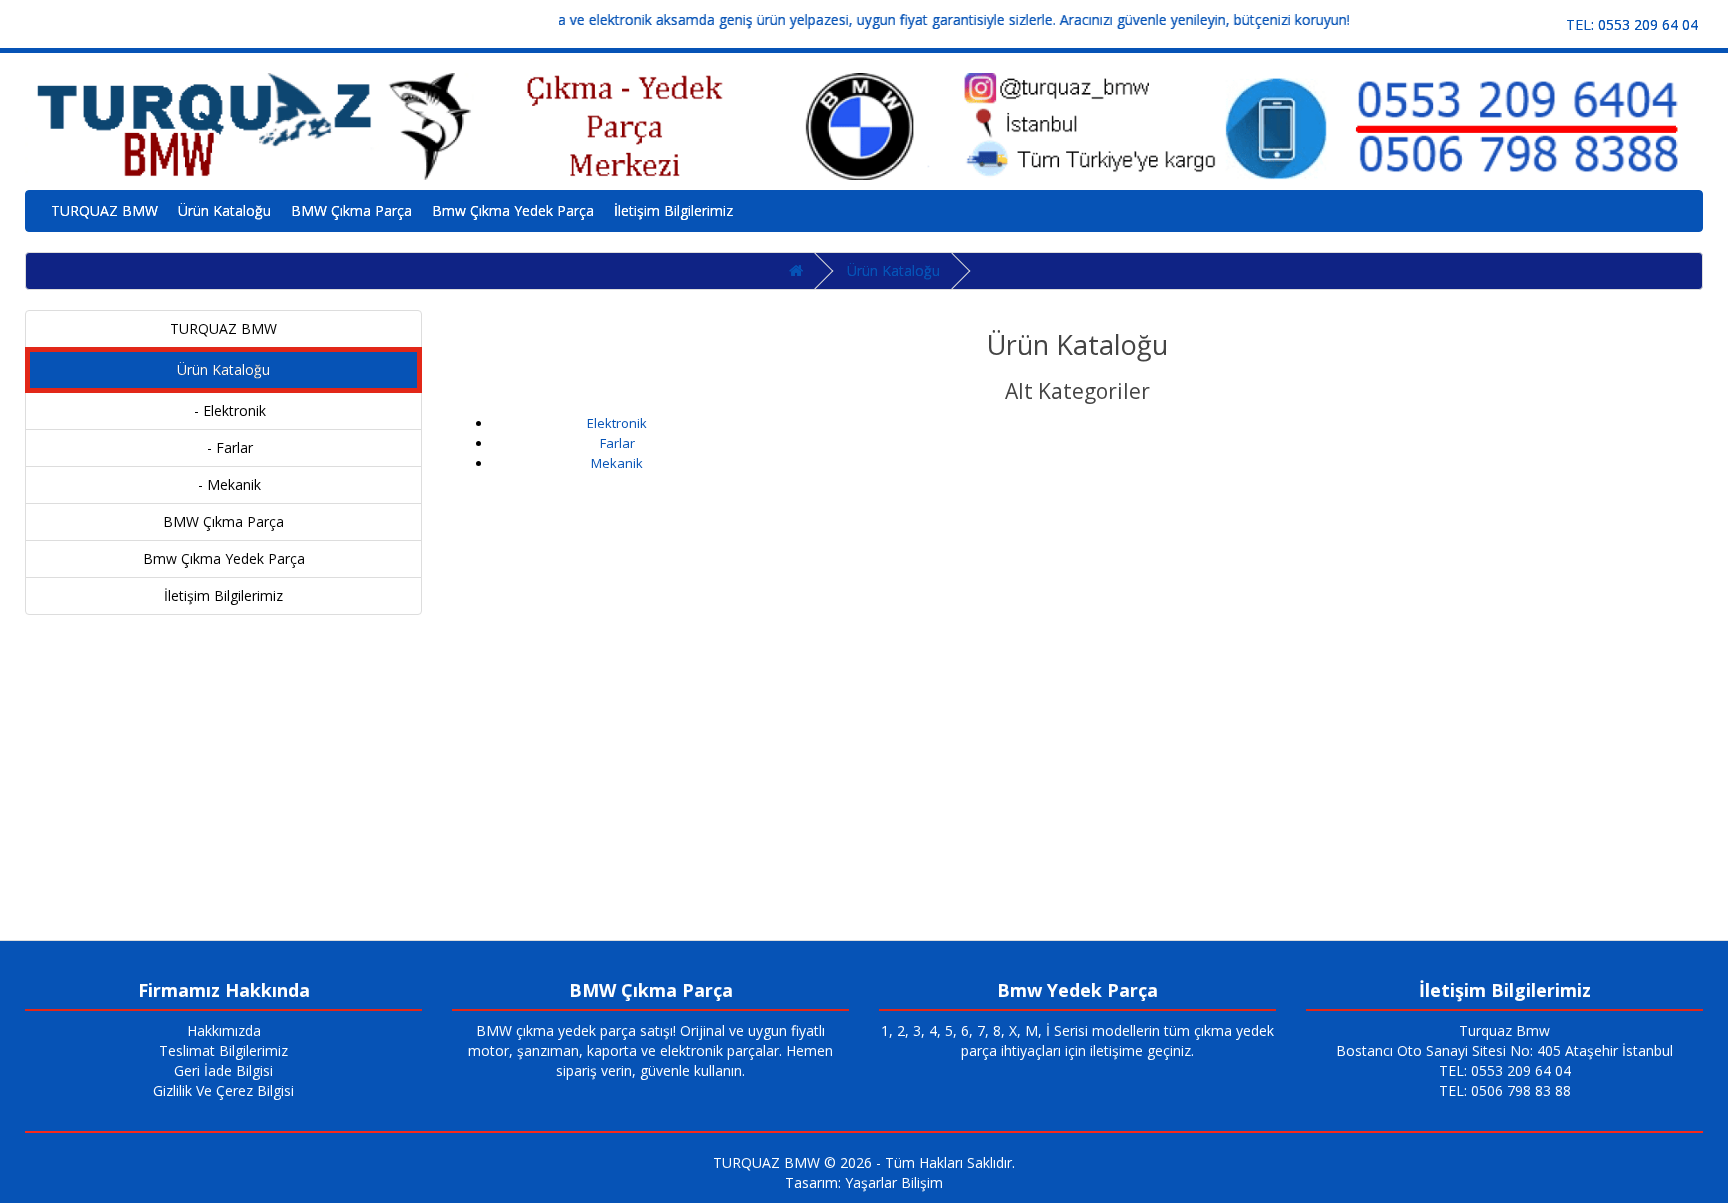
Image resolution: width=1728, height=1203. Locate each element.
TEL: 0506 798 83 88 (1505, 1090)
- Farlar (224, 447)
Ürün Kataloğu (224, 210)
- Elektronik (224, 410)
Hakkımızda (224, 1030)
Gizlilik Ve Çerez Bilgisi (223, 1090)
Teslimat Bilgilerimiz (223, 1050)
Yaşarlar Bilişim (894, 1182)
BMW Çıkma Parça (351, 210)
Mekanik (617, 463)
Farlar (617, 443)
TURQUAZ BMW (104, 210)
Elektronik (617, 423)
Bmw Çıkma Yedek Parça (513, 210)
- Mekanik (223, 484)
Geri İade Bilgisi (223, 1070)
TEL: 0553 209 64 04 (1632, 24)
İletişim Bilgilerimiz (673, 210)
